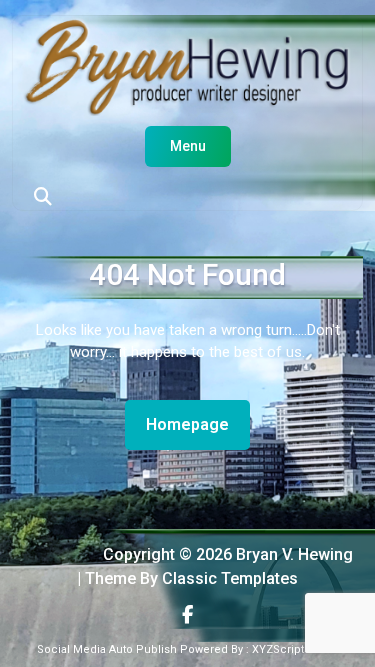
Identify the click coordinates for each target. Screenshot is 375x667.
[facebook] (187, 614)
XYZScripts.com (295, 649)
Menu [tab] (188, 146)
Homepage (195, 424)
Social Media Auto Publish (107, 649)
